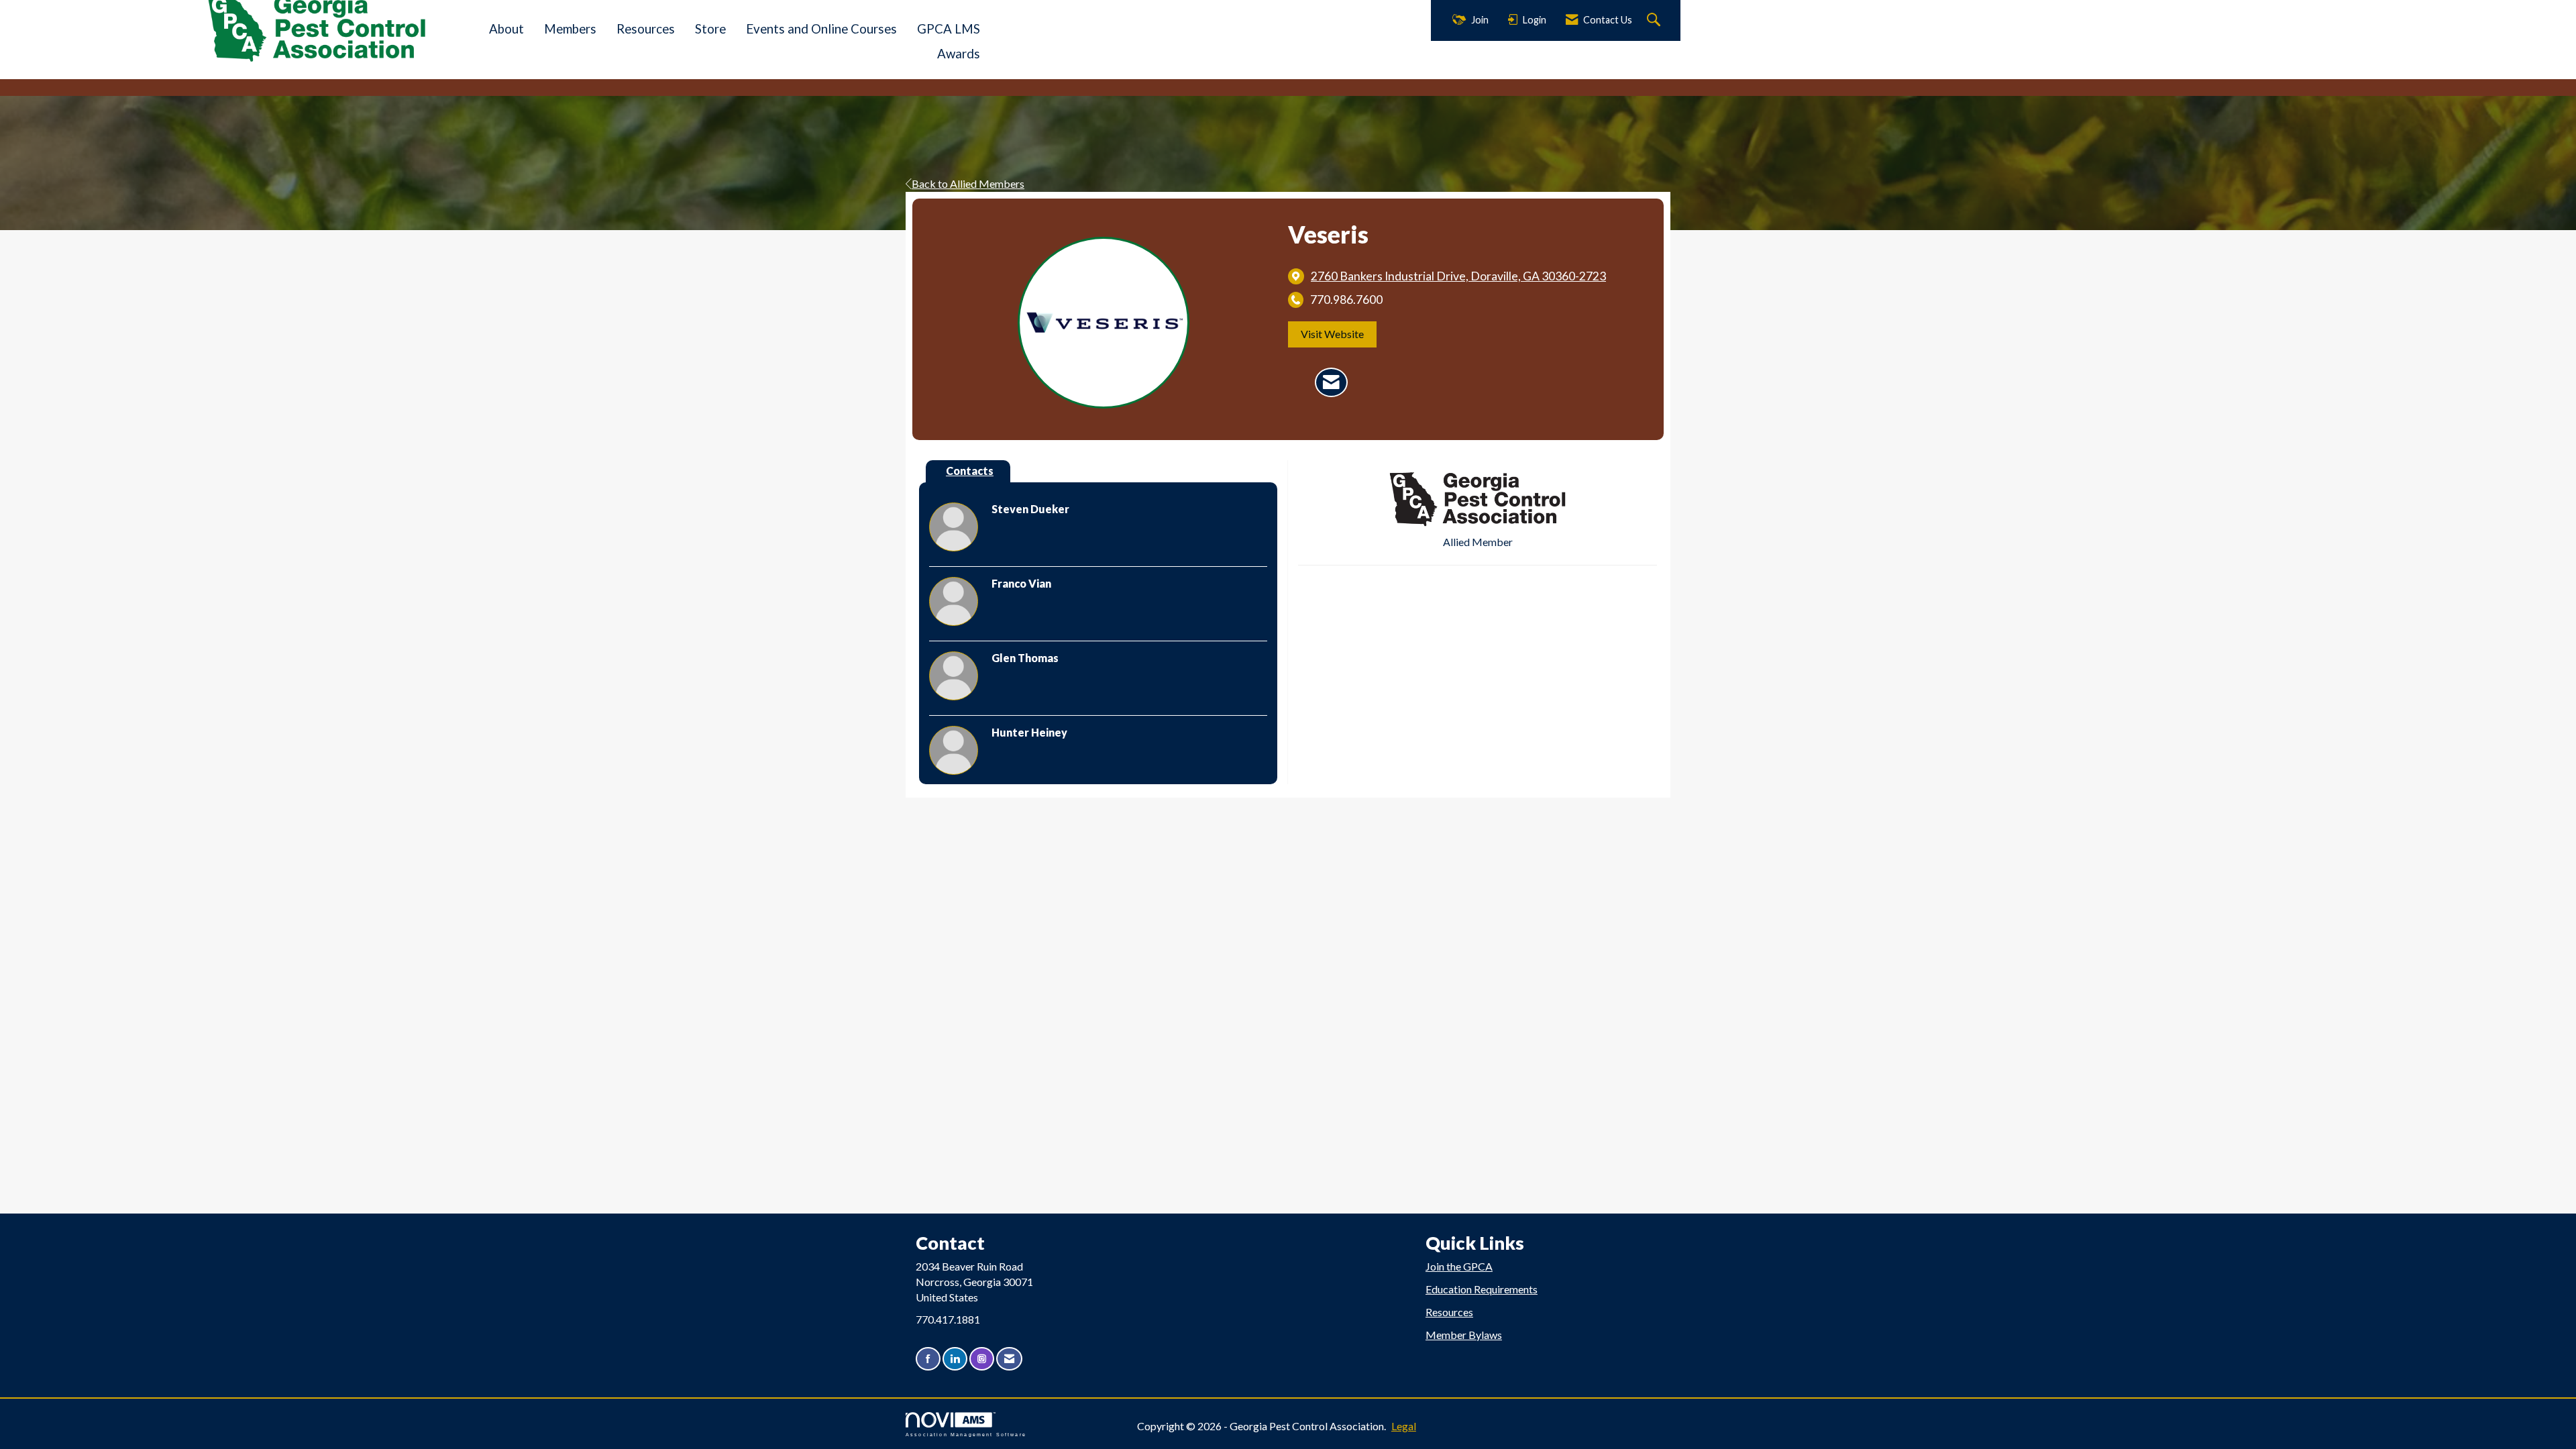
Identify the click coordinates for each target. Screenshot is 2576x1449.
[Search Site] (1655, 20)
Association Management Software (966, 1434)
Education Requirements (1482, 1289)
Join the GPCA (1459, 1266)
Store (710, 29)
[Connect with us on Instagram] (982, 1359)
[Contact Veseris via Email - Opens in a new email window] (1331, 382)
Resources (646, 29)
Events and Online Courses (821, 29)
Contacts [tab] (970, 471)
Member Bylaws (1464, 1335)
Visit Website (1332, 334)
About (506, 29)
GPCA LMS (949, 29)
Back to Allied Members (968, 183)
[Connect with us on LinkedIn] (955, 1359)
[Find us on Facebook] (928, 1359)
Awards (959, 54)
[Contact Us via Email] (1009, 1359)
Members (570, 29)
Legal (1404, 1426)
